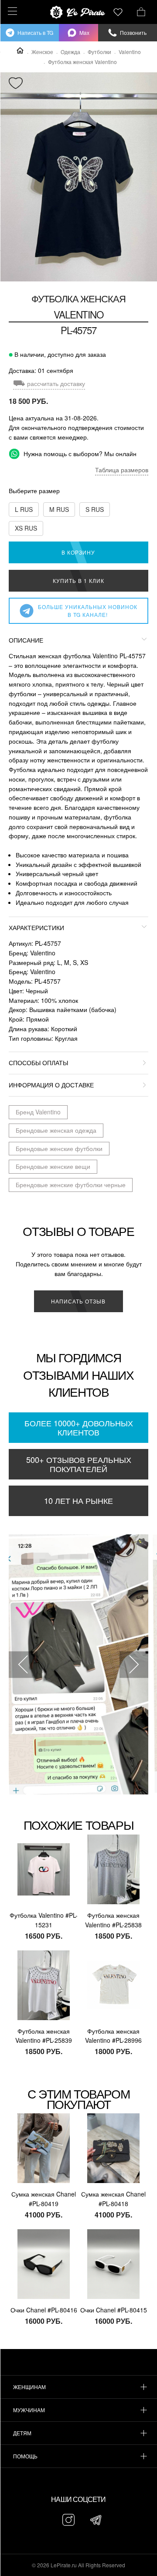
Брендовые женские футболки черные (71, 1185)
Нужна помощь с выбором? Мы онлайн (79, 454)
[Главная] (20, 51)
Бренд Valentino (38, 1112)
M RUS (59, 509)
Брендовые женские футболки (59, 1148)
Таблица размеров (122, 470)
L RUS (24, 509)
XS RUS (26, 528)
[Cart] (141, 11)
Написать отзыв (78, 1301)
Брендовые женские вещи (53, 1166)
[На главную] (78, 12)
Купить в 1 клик (78, 581)
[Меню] (11, 11)
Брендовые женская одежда (56, 1130)
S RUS (95, 509)
